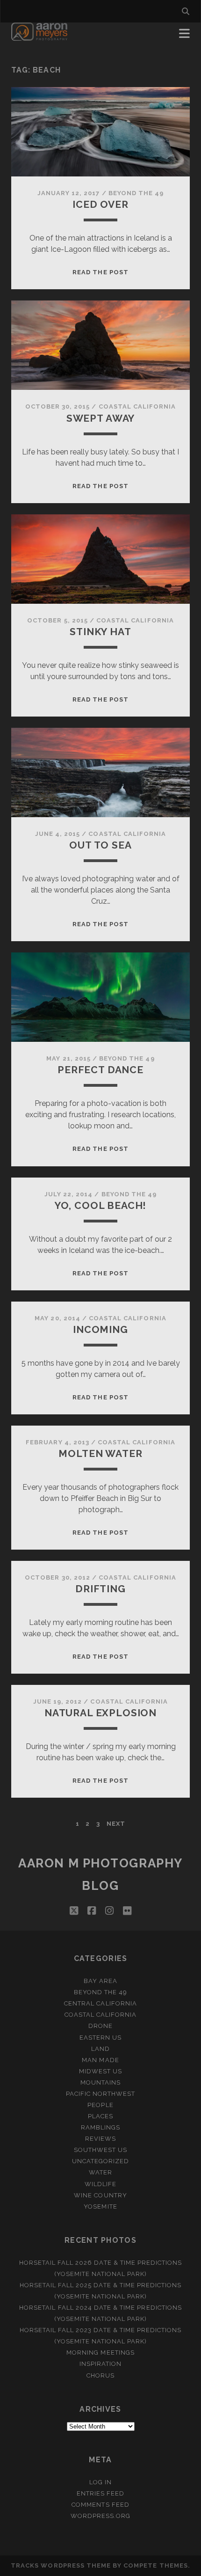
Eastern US (100, 2038)
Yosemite (100, 2206)
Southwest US (101, 2150)
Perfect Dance (100, 1070)
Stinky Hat (100, 632)
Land (100, 2049)
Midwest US (100, 2071)
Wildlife (100, 2184)
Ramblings (100, 2127)
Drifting (100, 1589)
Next (116, 1824)
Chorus (100, 2375)
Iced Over (100, 204)
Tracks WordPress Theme (61, 2565)
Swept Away (100, 418)
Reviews (100, 2139)
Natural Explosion (100, 1713)
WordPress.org (101, 2516)
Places (100, 2116)
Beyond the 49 (136, 193)
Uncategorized (101, 2161)
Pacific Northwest (101, 2094)
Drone (100, 2026)
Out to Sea (100, 845)
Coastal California (137, 406)
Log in (100, 2482)
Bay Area (100, 1981)
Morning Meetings (100, 2353)
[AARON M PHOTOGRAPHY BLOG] (39, 37)
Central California (100, 2003)
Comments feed (100, 2505)
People (100, 2105)
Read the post (100, 272)
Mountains (100, 2082)
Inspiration (100, 2364)
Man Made (100, 2060)
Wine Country (100, 2195)
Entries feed (101, 2493)
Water (100, 2172)
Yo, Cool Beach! (101, 1205)
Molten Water (100, 1453)
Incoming (100, 1329)
